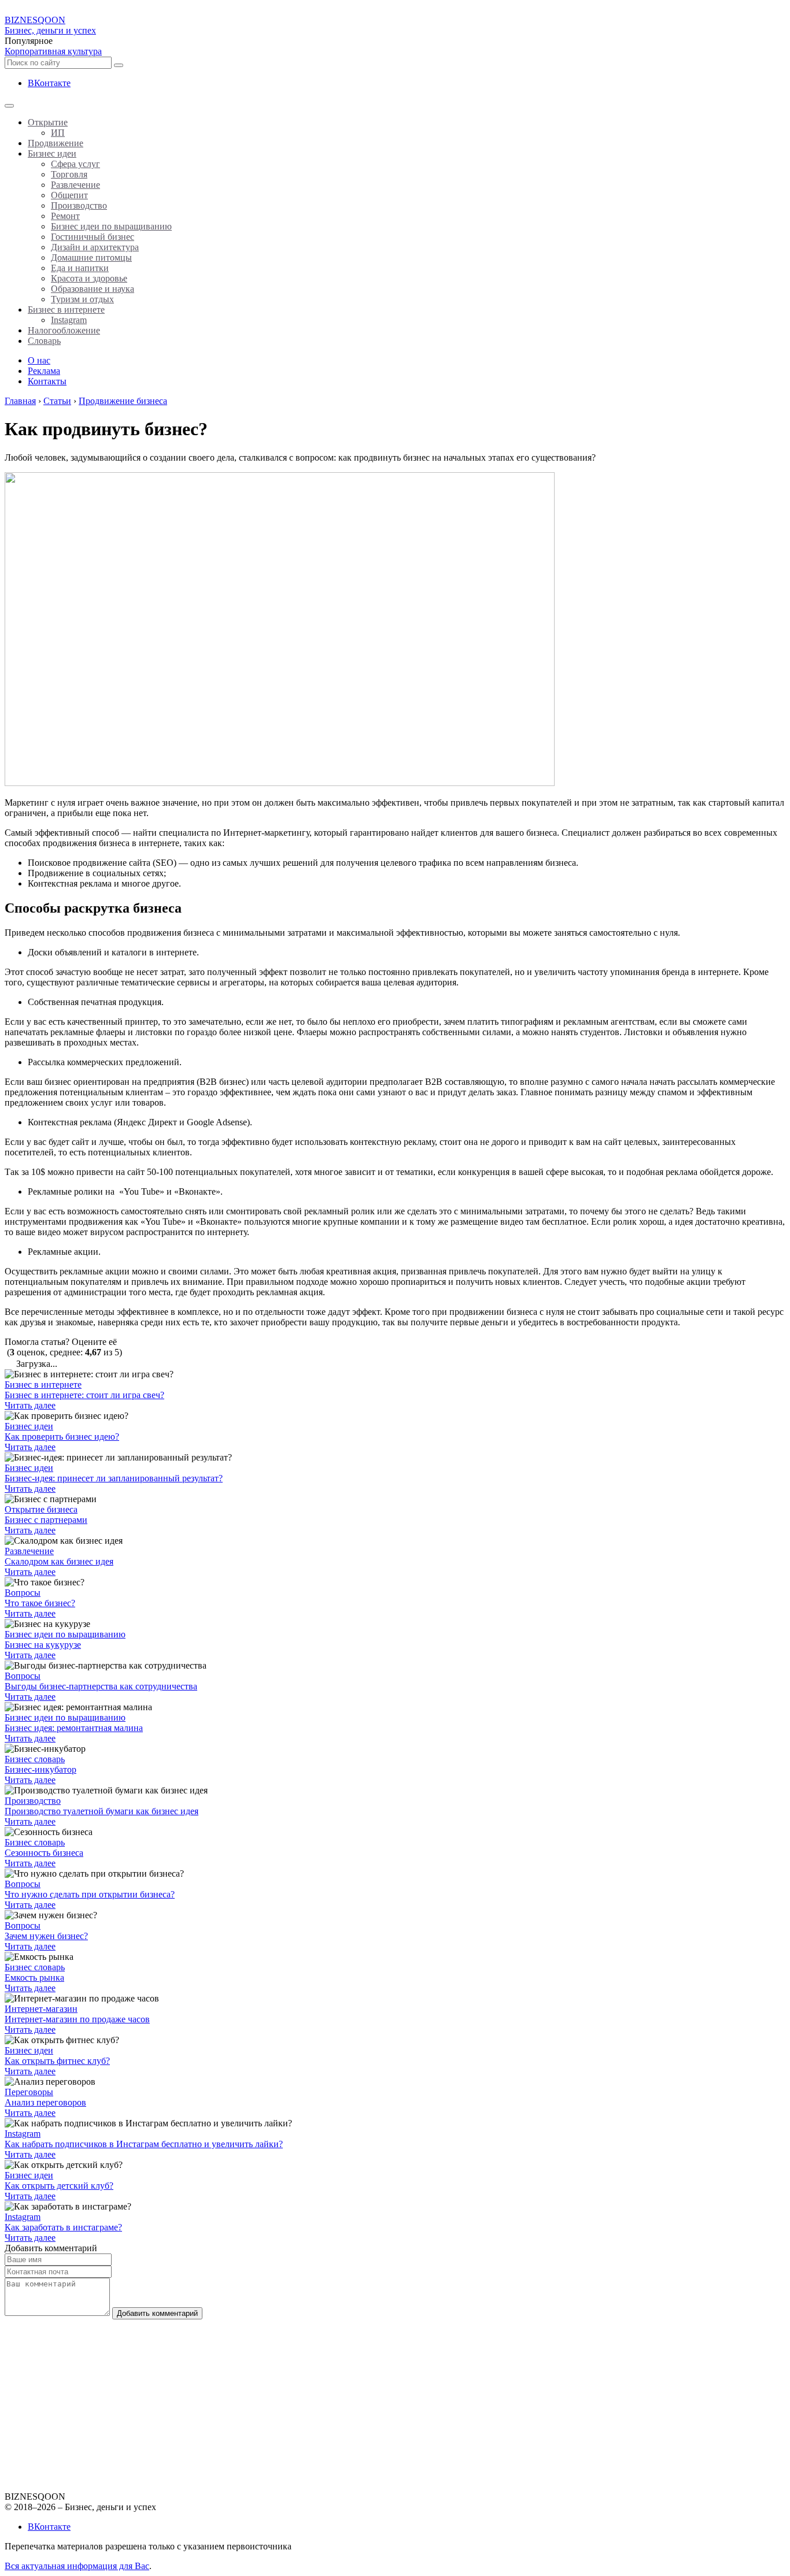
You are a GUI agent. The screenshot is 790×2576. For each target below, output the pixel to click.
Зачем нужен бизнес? (46, 1936)
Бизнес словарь (35, 1759)
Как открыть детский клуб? (59, 2186)
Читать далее (30, 1405)
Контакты (47, 381)
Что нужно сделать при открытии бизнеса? (90, 1894)
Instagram (23, 2134)
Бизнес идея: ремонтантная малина (74, 1728)
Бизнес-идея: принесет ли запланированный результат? (114, 1478)
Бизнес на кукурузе (43, 1645)
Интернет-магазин (41, 2009)
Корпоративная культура (53, 51)
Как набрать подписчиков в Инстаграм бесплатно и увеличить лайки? (144, 2144)
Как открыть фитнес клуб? (57, 2061)
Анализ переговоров (45, 2102)
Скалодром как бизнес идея (59, 1561)
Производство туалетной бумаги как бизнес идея (101, 1811)
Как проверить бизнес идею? (62, 1437)
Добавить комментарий (157, 2313)
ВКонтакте (49, 83)
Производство (33, 1801)
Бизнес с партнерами (46, 1520)
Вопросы (23, 1593)
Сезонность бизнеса (44, 1853)
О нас (39, 360)
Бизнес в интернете (43, 1385)
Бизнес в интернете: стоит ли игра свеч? (84, 1395)
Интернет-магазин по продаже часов (77, 2019)
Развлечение (29, 1551)
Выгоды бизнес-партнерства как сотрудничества (101, 1686)
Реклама (44, 371)
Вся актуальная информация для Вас (77, 2566)
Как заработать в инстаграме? (63, 2227)
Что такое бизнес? (40, 1603)
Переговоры (29, 2092)
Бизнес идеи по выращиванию (65, 1634)
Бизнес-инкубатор (40, 1769)
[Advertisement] (352, 2400)
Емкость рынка (34, 1978)
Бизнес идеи (29, 1426)
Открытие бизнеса (41, 1509)
